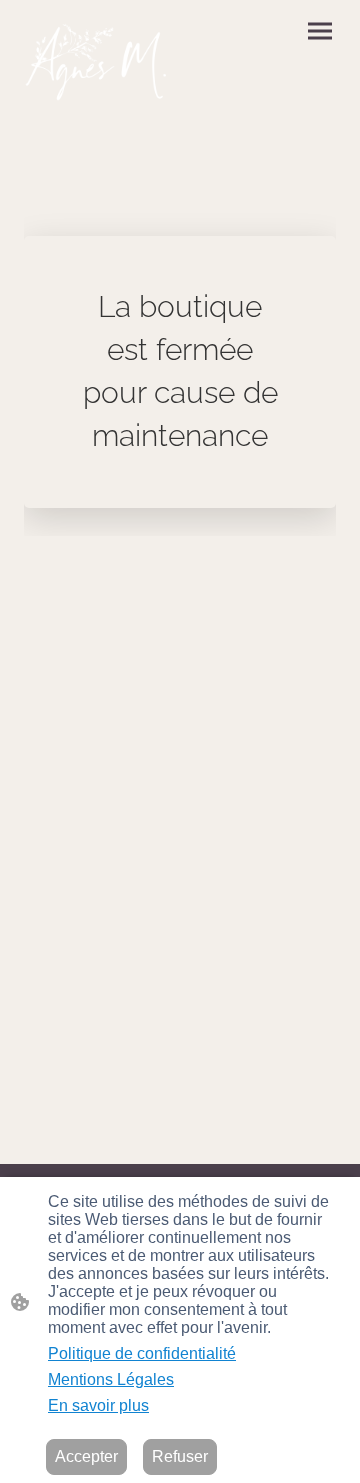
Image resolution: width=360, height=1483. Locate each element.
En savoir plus (98, 1405)
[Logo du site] (98, 60)
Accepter (86, 1456)
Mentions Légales (111, 1379)
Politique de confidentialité (142, 1353)
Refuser (180, 1456)
